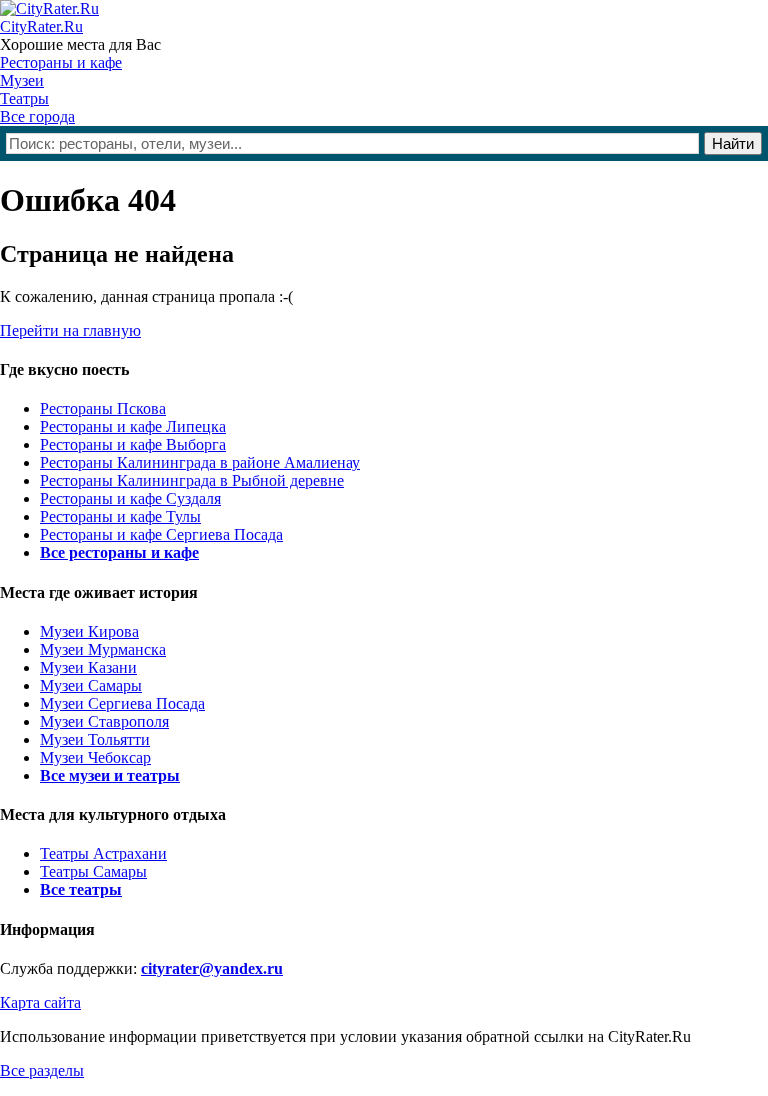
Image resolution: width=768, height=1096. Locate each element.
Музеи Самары (91, 685)
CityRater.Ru (41, 26)
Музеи (22, 80)
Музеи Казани (88, 667)
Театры (24, 98)
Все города (37, 116)
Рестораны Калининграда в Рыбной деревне (192, 480)
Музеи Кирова (89, 631)
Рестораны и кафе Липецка (133, 426)
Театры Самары (93, 871)
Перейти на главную (70, 330)
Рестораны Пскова (103, 408)
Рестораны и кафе (61, 62)
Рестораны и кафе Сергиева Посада (161, 534)
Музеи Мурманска (103, 649)
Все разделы (42, 1070)
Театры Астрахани (103, 853)
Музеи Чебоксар (95, 757)
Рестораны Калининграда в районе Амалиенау (200, 462)
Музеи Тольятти (95, 739)
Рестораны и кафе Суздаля (130, 498)
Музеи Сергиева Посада (122, 703)
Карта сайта (40, 1002)
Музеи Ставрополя (104, 721)
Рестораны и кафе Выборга (133, 444)
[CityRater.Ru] (49, 8)
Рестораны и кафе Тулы (120, 516)
